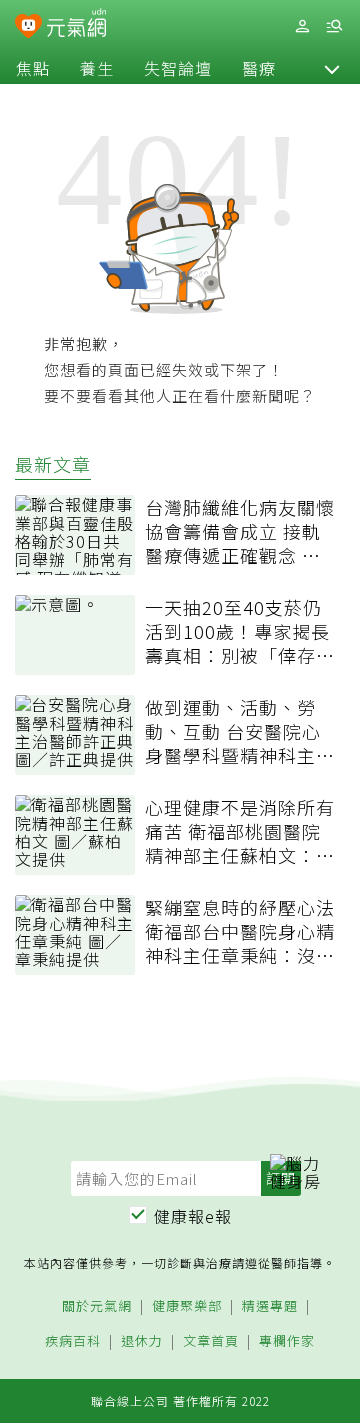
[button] (332, 68)
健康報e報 (193, 1216)
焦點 (33, 68)
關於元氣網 (97, 1306)
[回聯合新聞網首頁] (28, 28)
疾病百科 (73, 1341)
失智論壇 (178, 68)
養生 (97, 68)
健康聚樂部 (187, 1306)
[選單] (334, 26)
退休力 (142, 1341)
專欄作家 (287, 1341)
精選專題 (270, 1306)
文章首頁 (211, 1341)
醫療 (259, 68)
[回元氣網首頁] (76, 25)
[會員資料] (302, 26)
